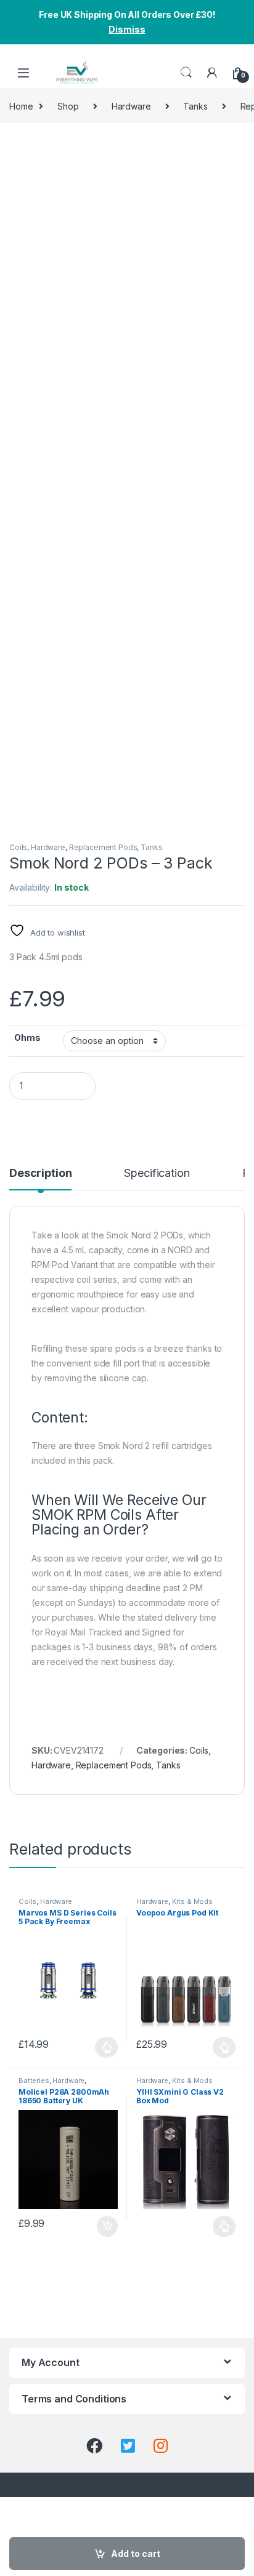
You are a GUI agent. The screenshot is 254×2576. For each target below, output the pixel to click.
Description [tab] (40, 1174)
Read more (224, 2226)
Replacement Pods (103, 847)
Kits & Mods (192, 1901)
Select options (103, 2047)
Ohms (27, 1037)
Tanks (195, 106)
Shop (68, 106)
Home (21, 106)
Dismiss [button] (127, 29)
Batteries (34, 2080)
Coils (18, 847)
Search (186, 73)
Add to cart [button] (107, 2226)
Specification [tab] (157, 1174)
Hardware (131, 106)
